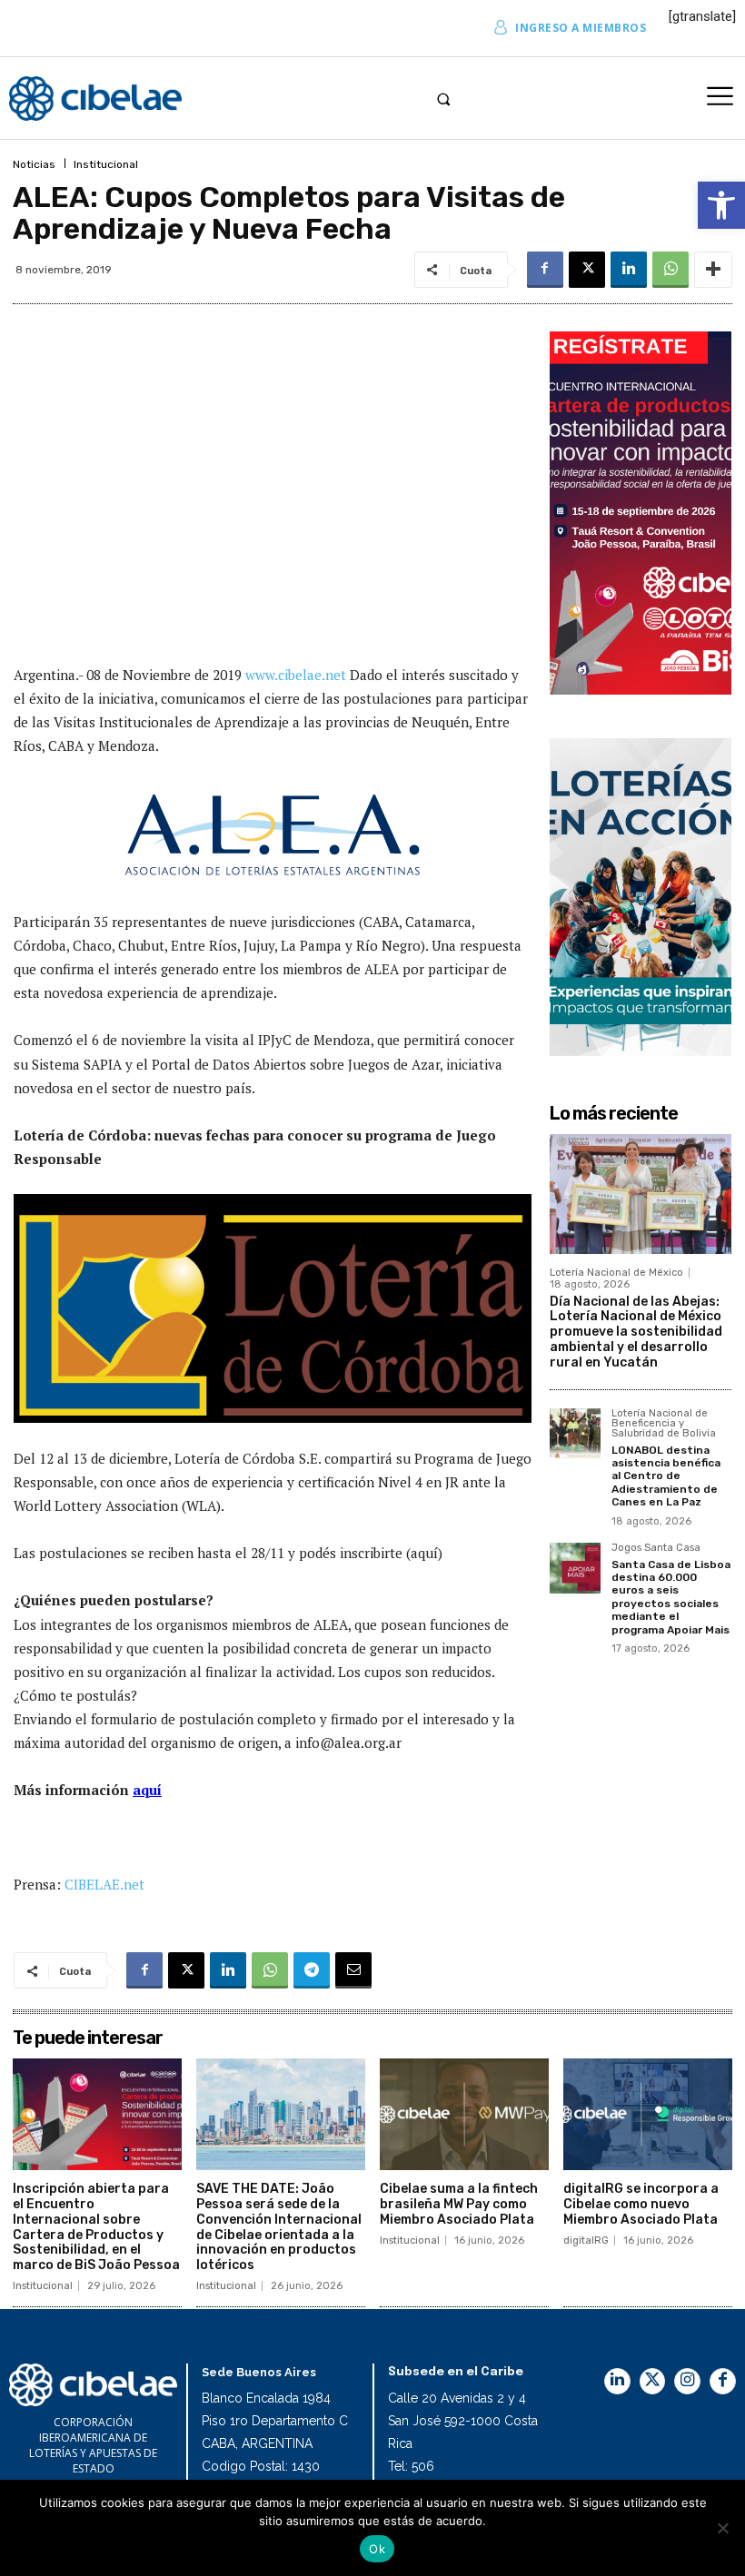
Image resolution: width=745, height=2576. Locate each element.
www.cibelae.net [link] (298, 675)
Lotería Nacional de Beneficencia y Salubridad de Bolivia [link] (664, 1424)
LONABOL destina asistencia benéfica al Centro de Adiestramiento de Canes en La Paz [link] (666, 1476)
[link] (721, 205)
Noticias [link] (34, 164)
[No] (722, 2528)
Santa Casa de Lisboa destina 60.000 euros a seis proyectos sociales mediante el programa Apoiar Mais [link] (671, 1597)
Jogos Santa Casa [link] (656, 1548)
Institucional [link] (106, 164)
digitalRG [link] (586, 2240)
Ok (377, 2549)
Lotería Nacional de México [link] (616, 1273)
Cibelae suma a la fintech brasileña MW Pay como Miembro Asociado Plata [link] (459, 2204)
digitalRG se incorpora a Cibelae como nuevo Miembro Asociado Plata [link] (641, 2204)
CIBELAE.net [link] (104, 1884)
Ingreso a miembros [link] (581, 28)
